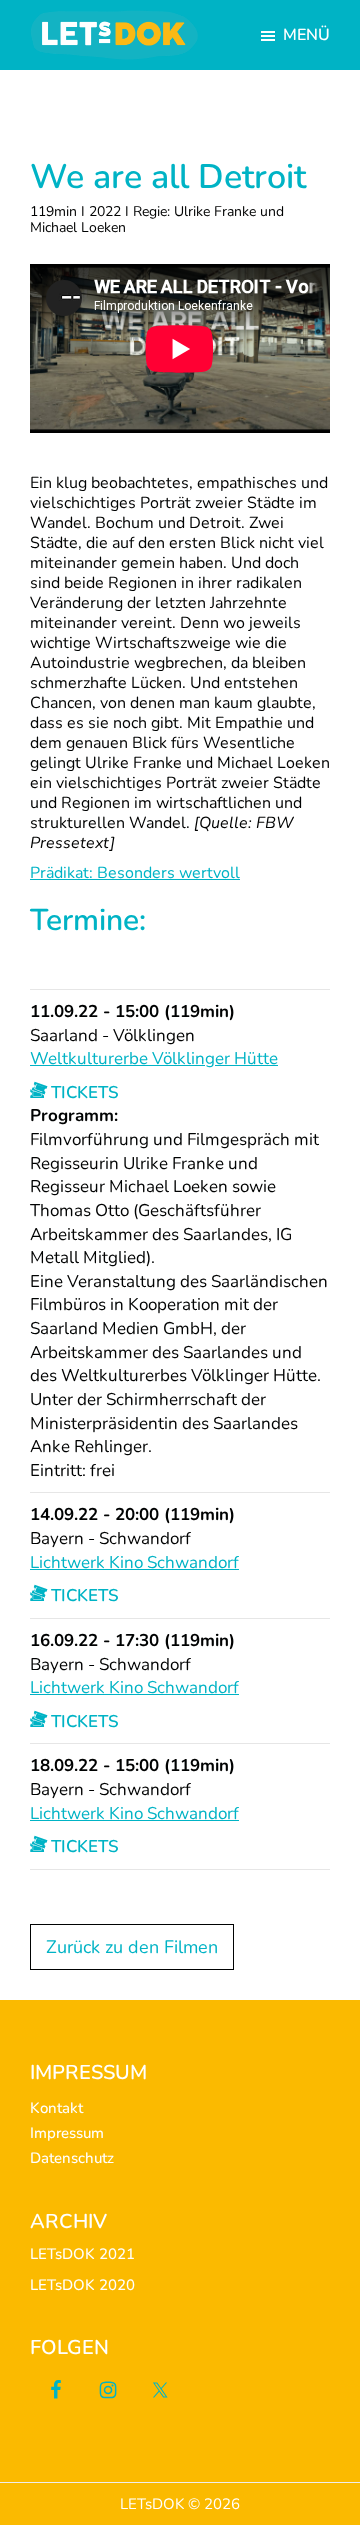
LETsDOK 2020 (82, 2285)
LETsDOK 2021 (82, 2254)
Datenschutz (72, 2158)
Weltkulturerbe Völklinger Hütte (154, 1058)
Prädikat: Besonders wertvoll (135, 873)
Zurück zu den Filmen (132, 1947)
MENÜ (306, 35)
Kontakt (56, 2108)
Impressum (67, 2133)
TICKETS (83, 1092)
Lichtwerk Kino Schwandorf (134, 1562)
